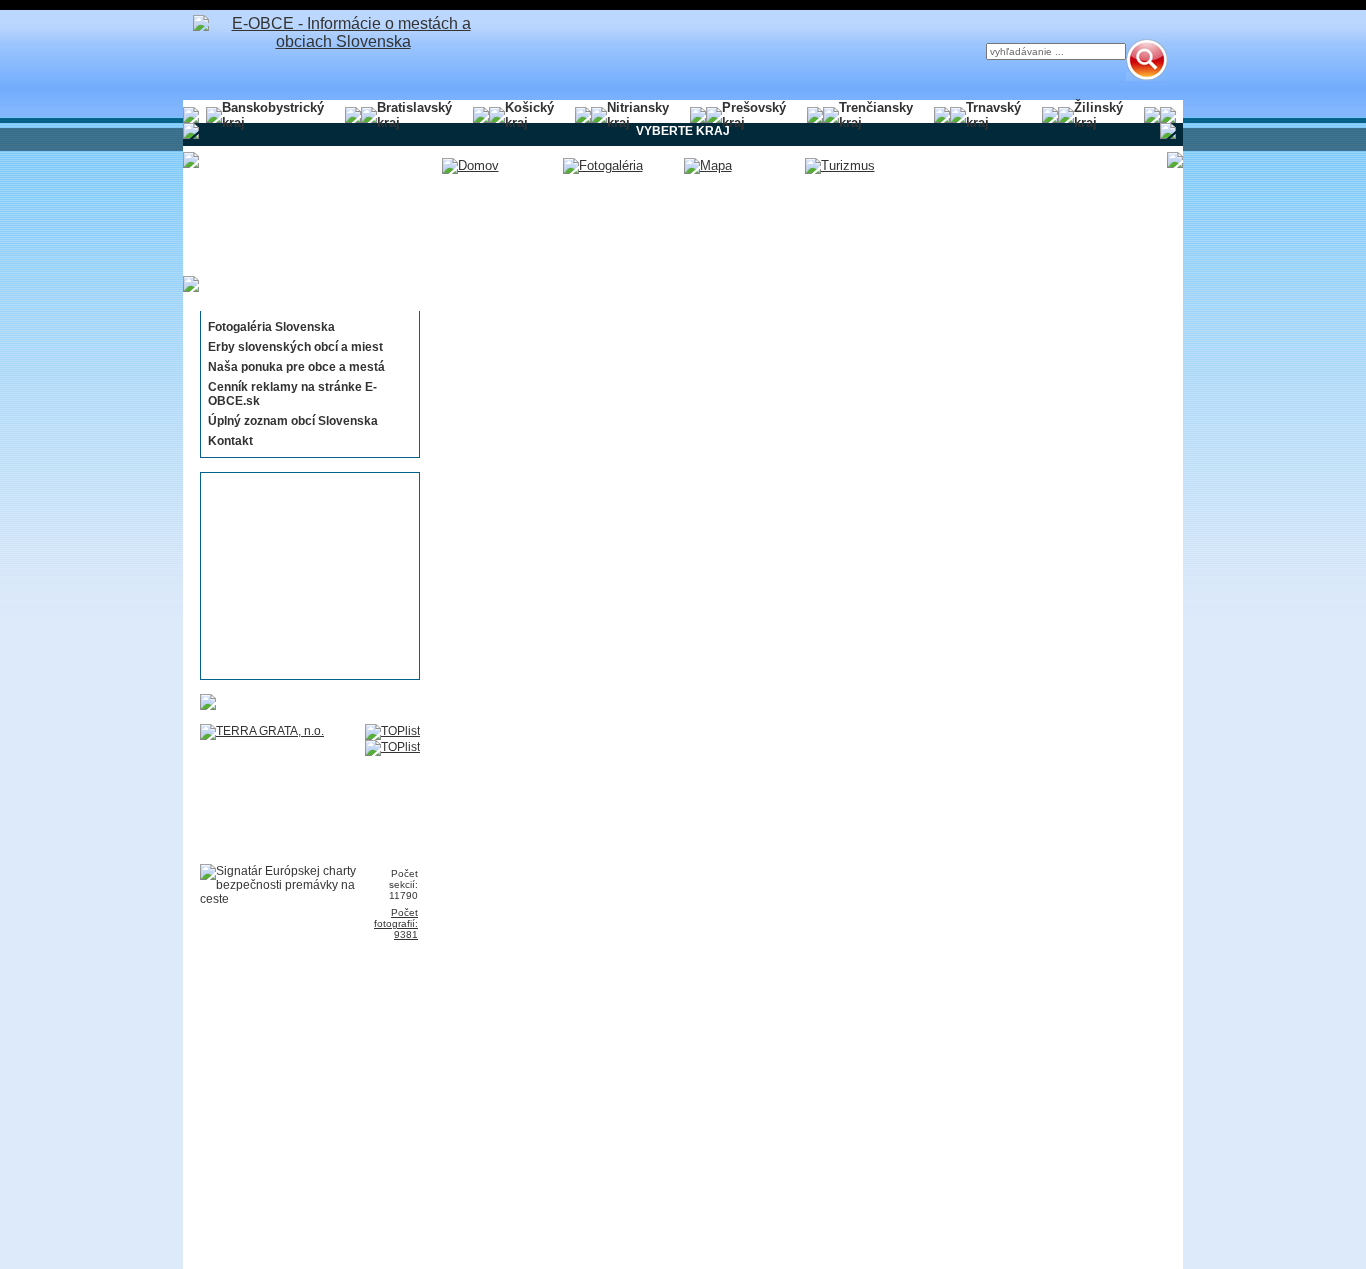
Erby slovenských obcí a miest (295, 347)
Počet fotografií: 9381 (396, 923)
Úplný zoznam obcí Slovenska (293, 421)
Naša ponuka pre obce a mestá (296, 367)
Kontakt (230, 441)
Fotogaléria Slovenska (271, 327)
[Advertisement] (304, 576)
